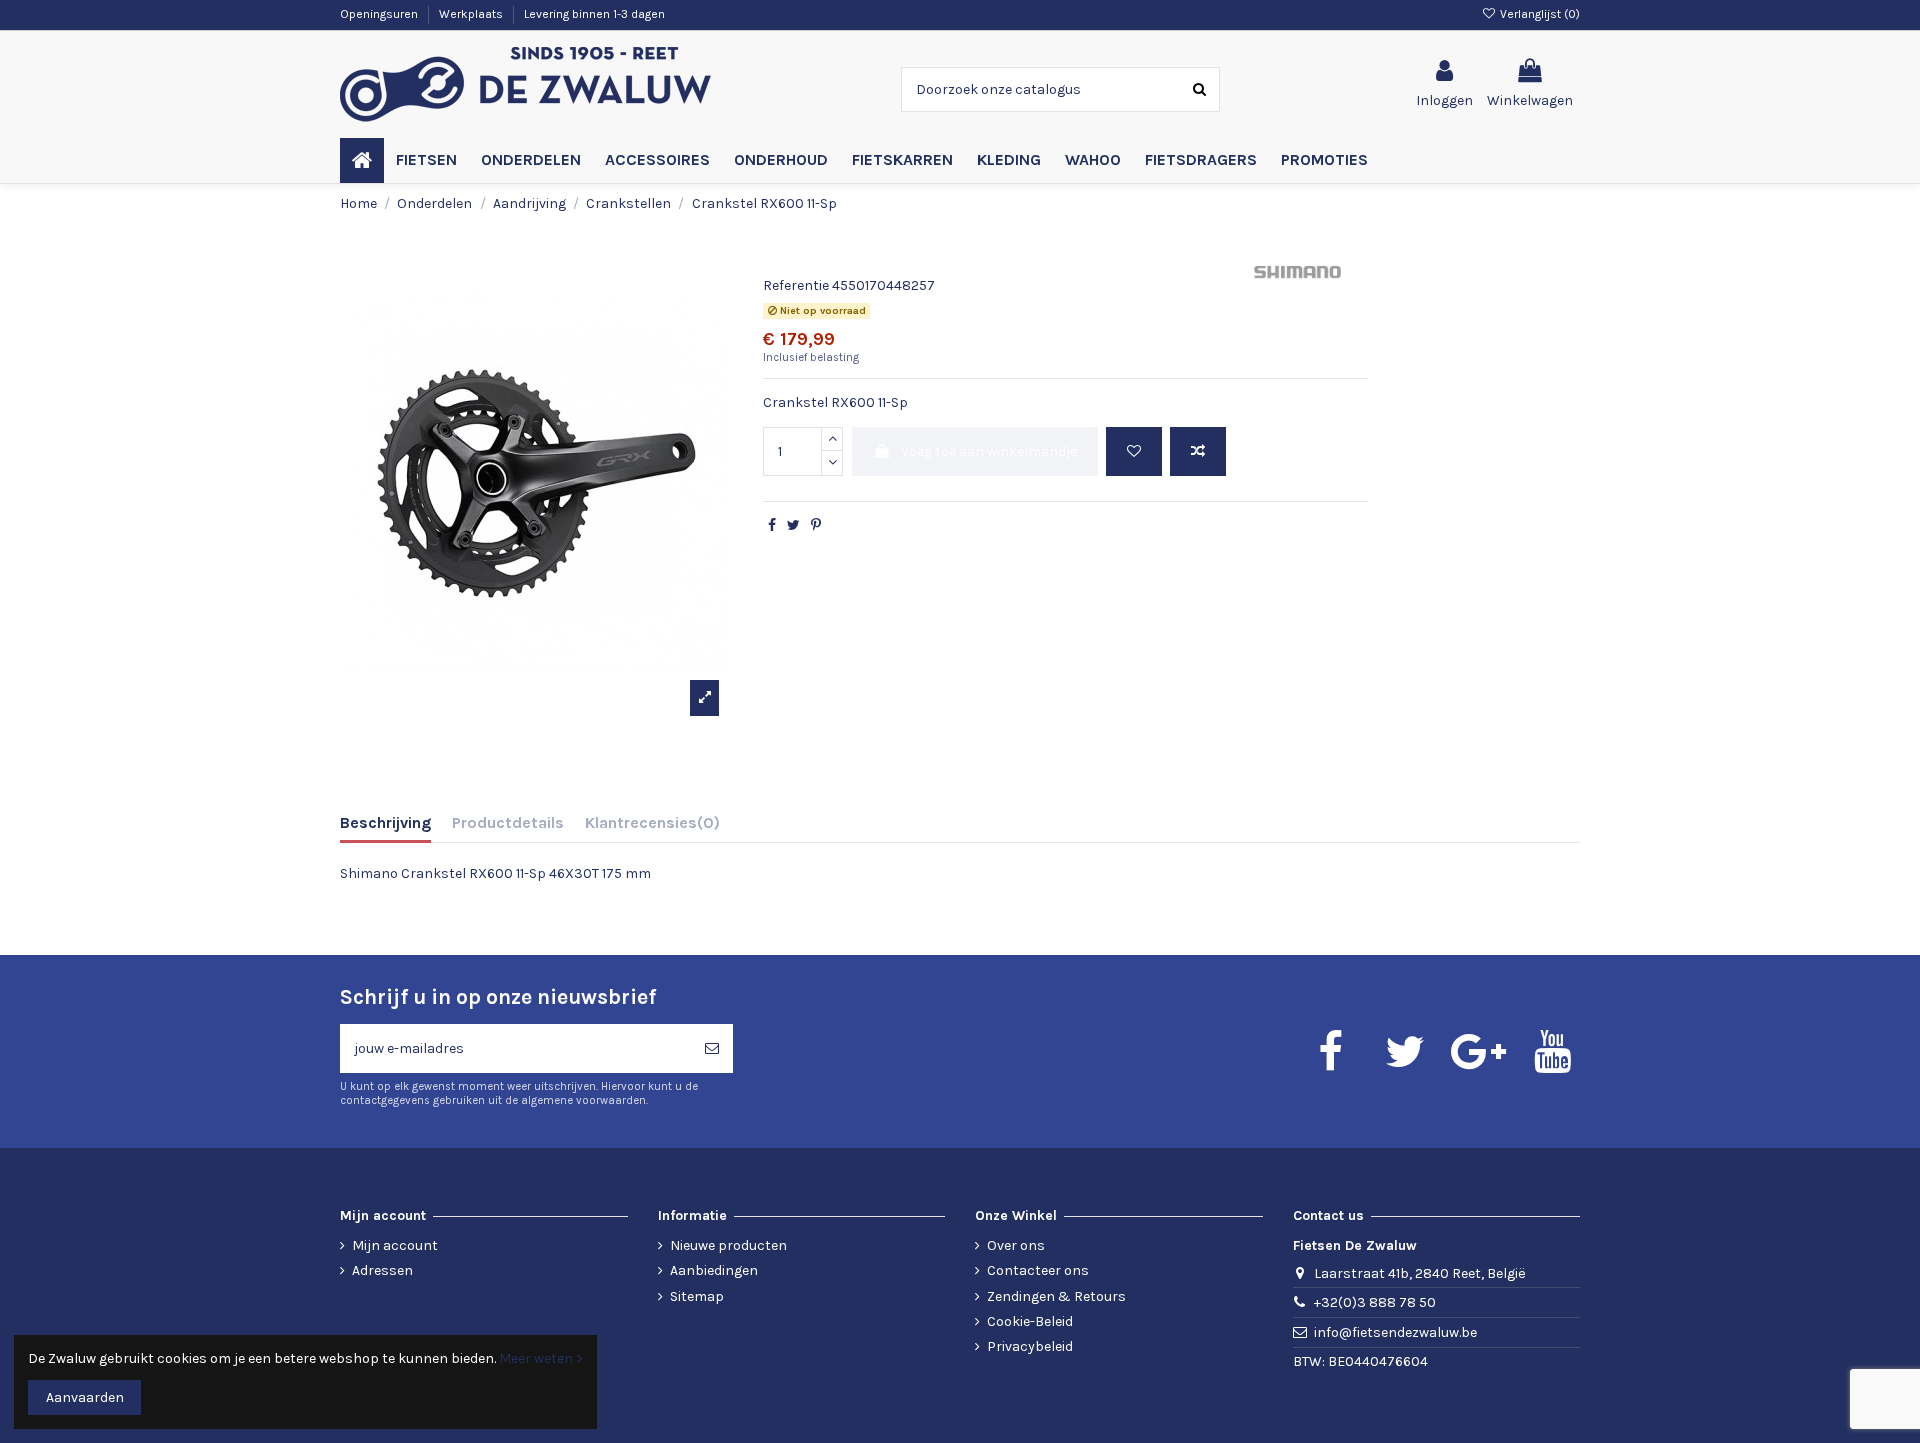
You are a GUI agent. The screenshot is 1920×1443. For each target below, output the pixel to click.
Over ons (1016, 1245)
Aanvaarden (85, 1397)
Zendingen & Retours (1056, 1296)
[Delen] (772, 525)
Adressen (382, 1270)
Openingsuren (380, 14)
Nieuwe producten (728, 1245)
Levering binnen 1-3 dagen (594, 14)
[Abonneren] (712, 1048)
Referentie (796, 285)
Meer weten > (541, 1358)
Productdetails (508, 822)
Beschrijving (385, 822)
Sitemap (697, 1296)
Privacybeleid (1030, 1346)
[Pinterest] (816, 525)
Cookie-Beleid (1030, 1321)
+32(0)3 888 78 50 (1375, 1302)
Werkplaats (472, 14)
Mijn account (395, 1245)
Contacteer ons (1038, 1270)
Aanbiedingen (714, 1270)
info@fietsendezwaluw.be (1395, 1332)
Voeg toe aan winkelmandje (989, 451)
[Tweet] (793, 525)
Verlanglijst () (1538, 14)
